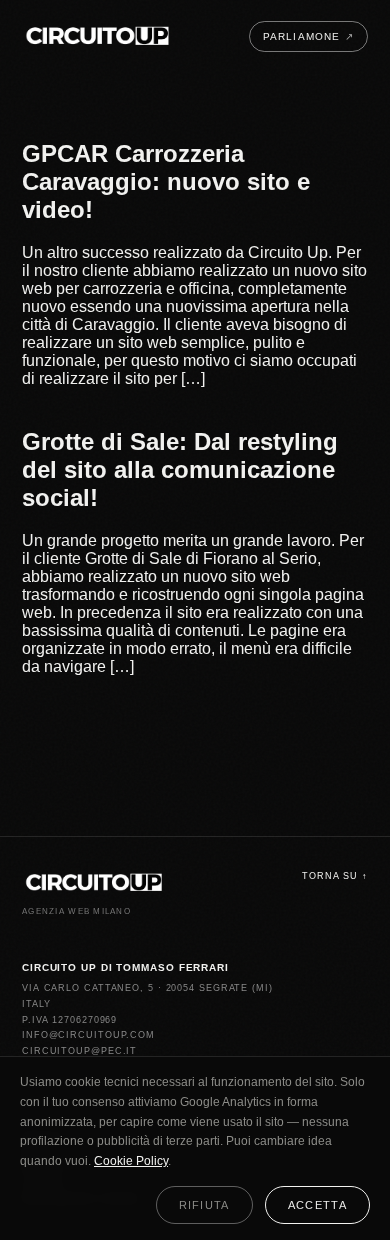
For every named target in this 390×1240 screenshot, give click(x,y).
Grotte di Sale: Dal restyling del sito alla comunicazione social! (180, 469)
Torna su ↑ (335, 876)
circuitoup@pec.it (79, 1051)
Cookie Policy (131, 1161)
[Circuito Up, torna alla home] (98, 36)
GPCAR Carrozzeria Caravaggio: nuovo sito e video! (166, 181)
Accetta (317, 1205)
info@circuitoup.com (88, 1035)
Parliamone (308, 36)
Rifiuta (204, 1205)
